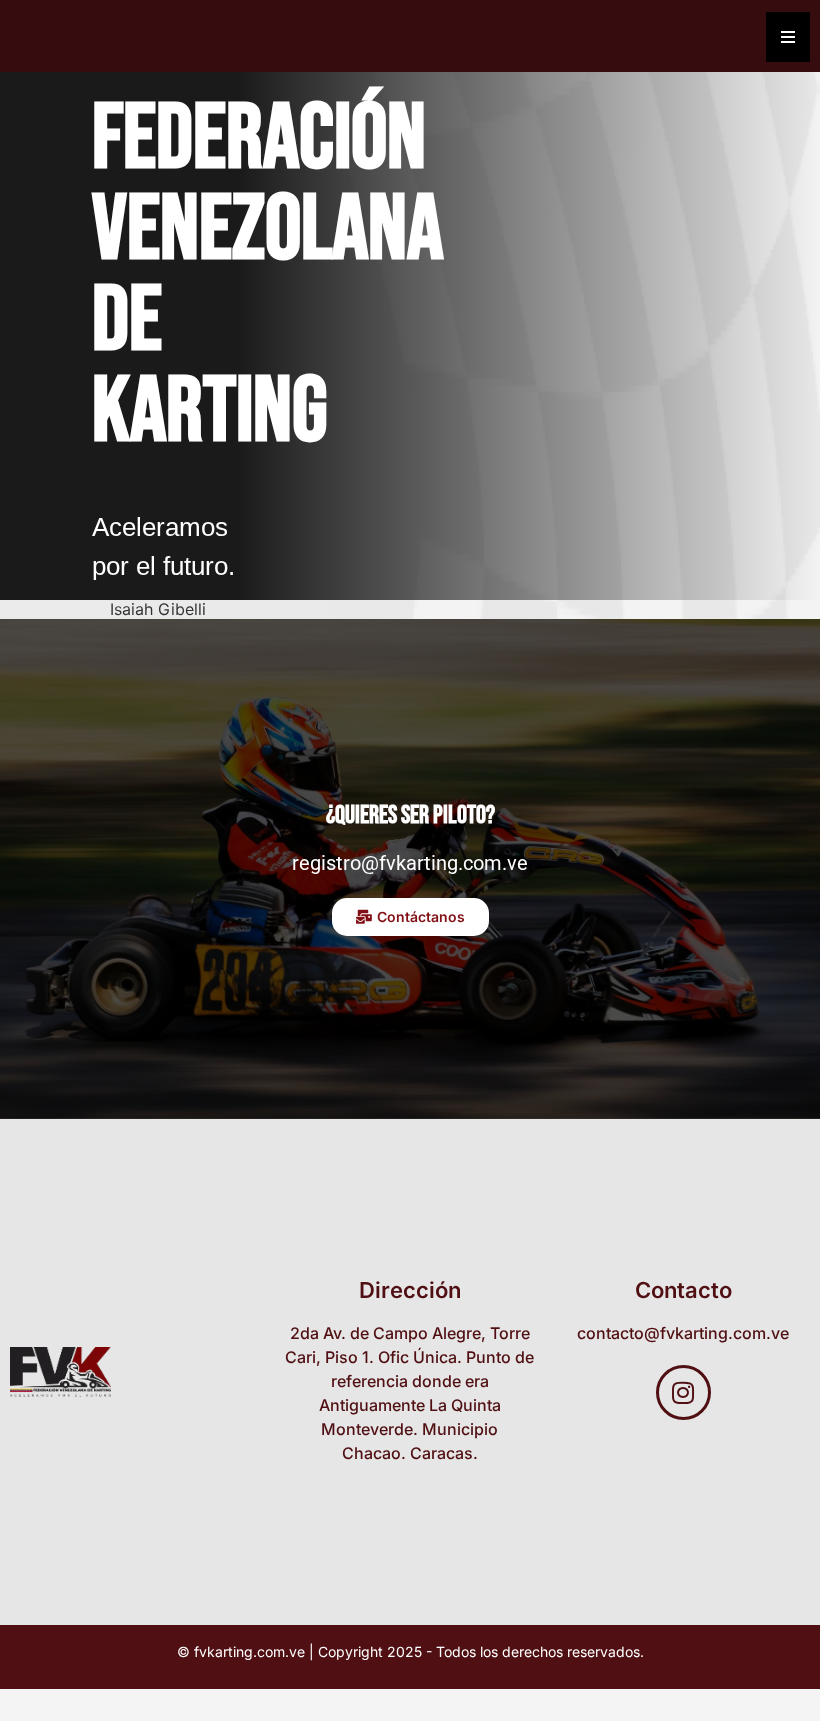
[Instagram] (683, 1392)
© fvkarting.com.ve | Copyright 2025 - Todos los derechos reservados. (410, 1651)
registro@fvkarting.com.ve (410, 863)
